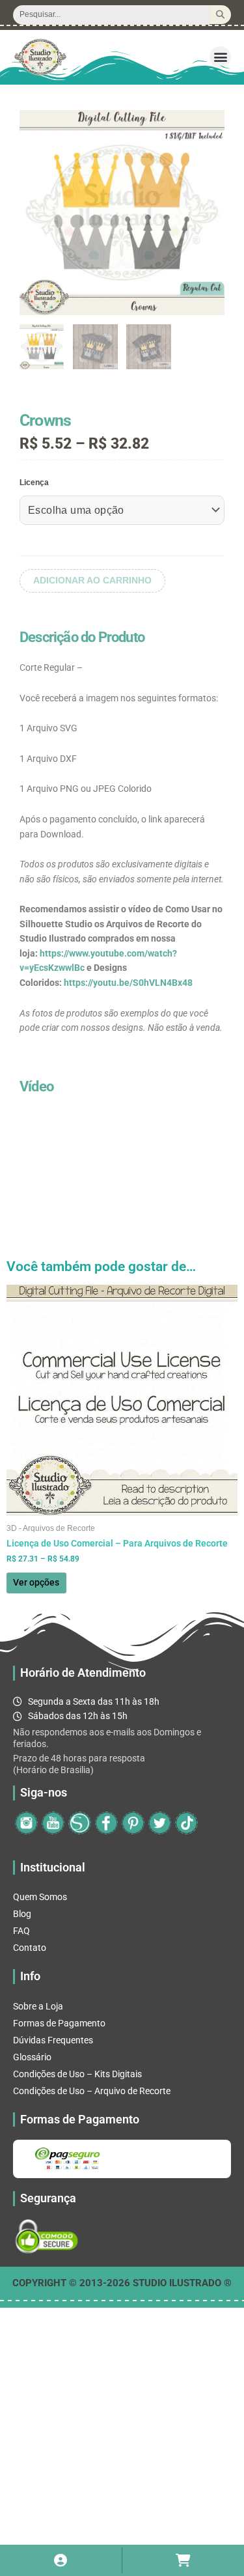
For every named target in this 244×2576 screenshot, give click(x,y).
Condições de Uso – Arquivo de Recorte (92, 2091)
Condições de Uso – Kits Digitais (77, 2074)
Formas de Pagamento (59, 2023)
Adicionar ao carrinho (92, 581)
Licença (34, 483)
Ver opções (36, 1582)
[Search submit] (220, 15)
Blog (22, 1914)
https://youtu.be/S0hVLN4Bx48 (128, 983)
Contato (30, 1948)
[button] (220, 57)
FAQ (21, 1931)
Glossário (32, 2057)
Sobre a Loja (38, 2006)
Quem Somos (40, 1897)
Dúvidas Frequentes (53, 2040)
